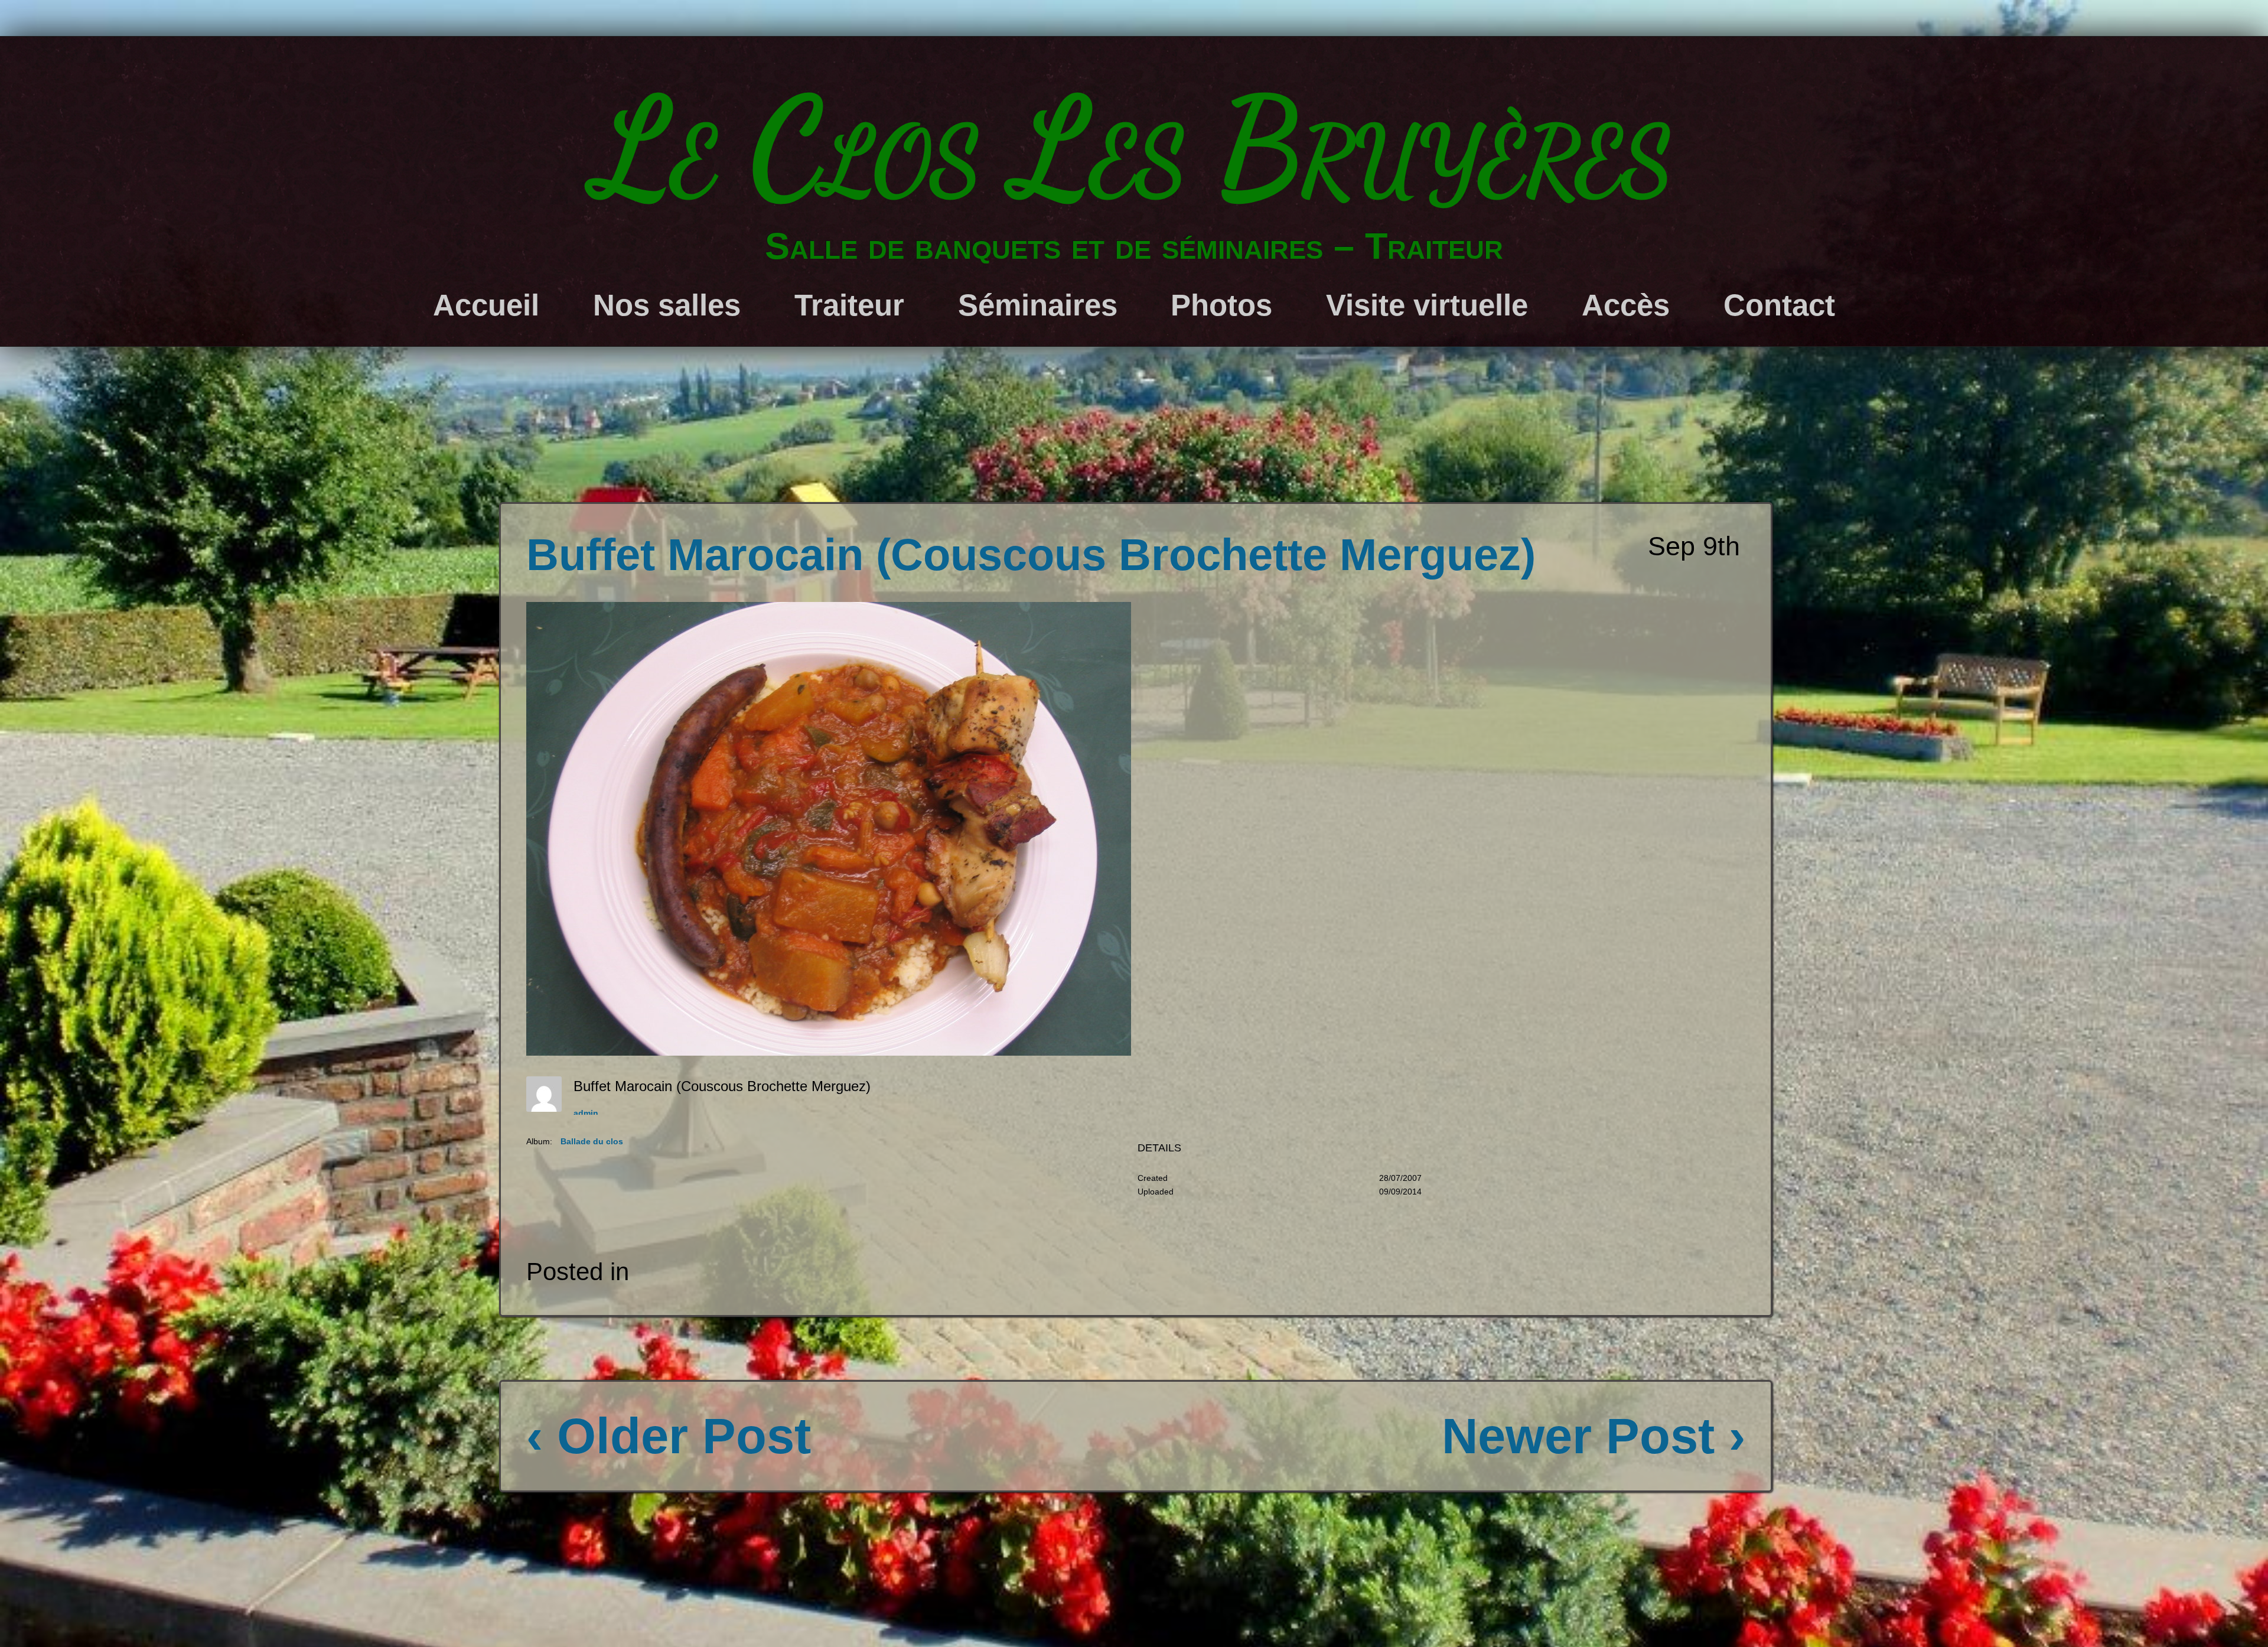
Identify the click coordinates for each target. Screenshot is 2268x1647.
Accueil (486, 305)
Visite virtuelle (1427, 305)
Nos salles (667, 305)
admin (586, 1113)
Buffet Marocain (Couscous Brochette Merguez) (1031, 555)
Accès (1626, 305)
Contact (1779, 305)
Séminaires (1038, 305)
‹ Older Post (669, 1436)
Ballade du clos (592, 1141)
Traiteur (849, 305)
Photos (1221, 305)
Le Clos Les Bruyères (1134, 148)
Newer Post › (1594, 1436)
